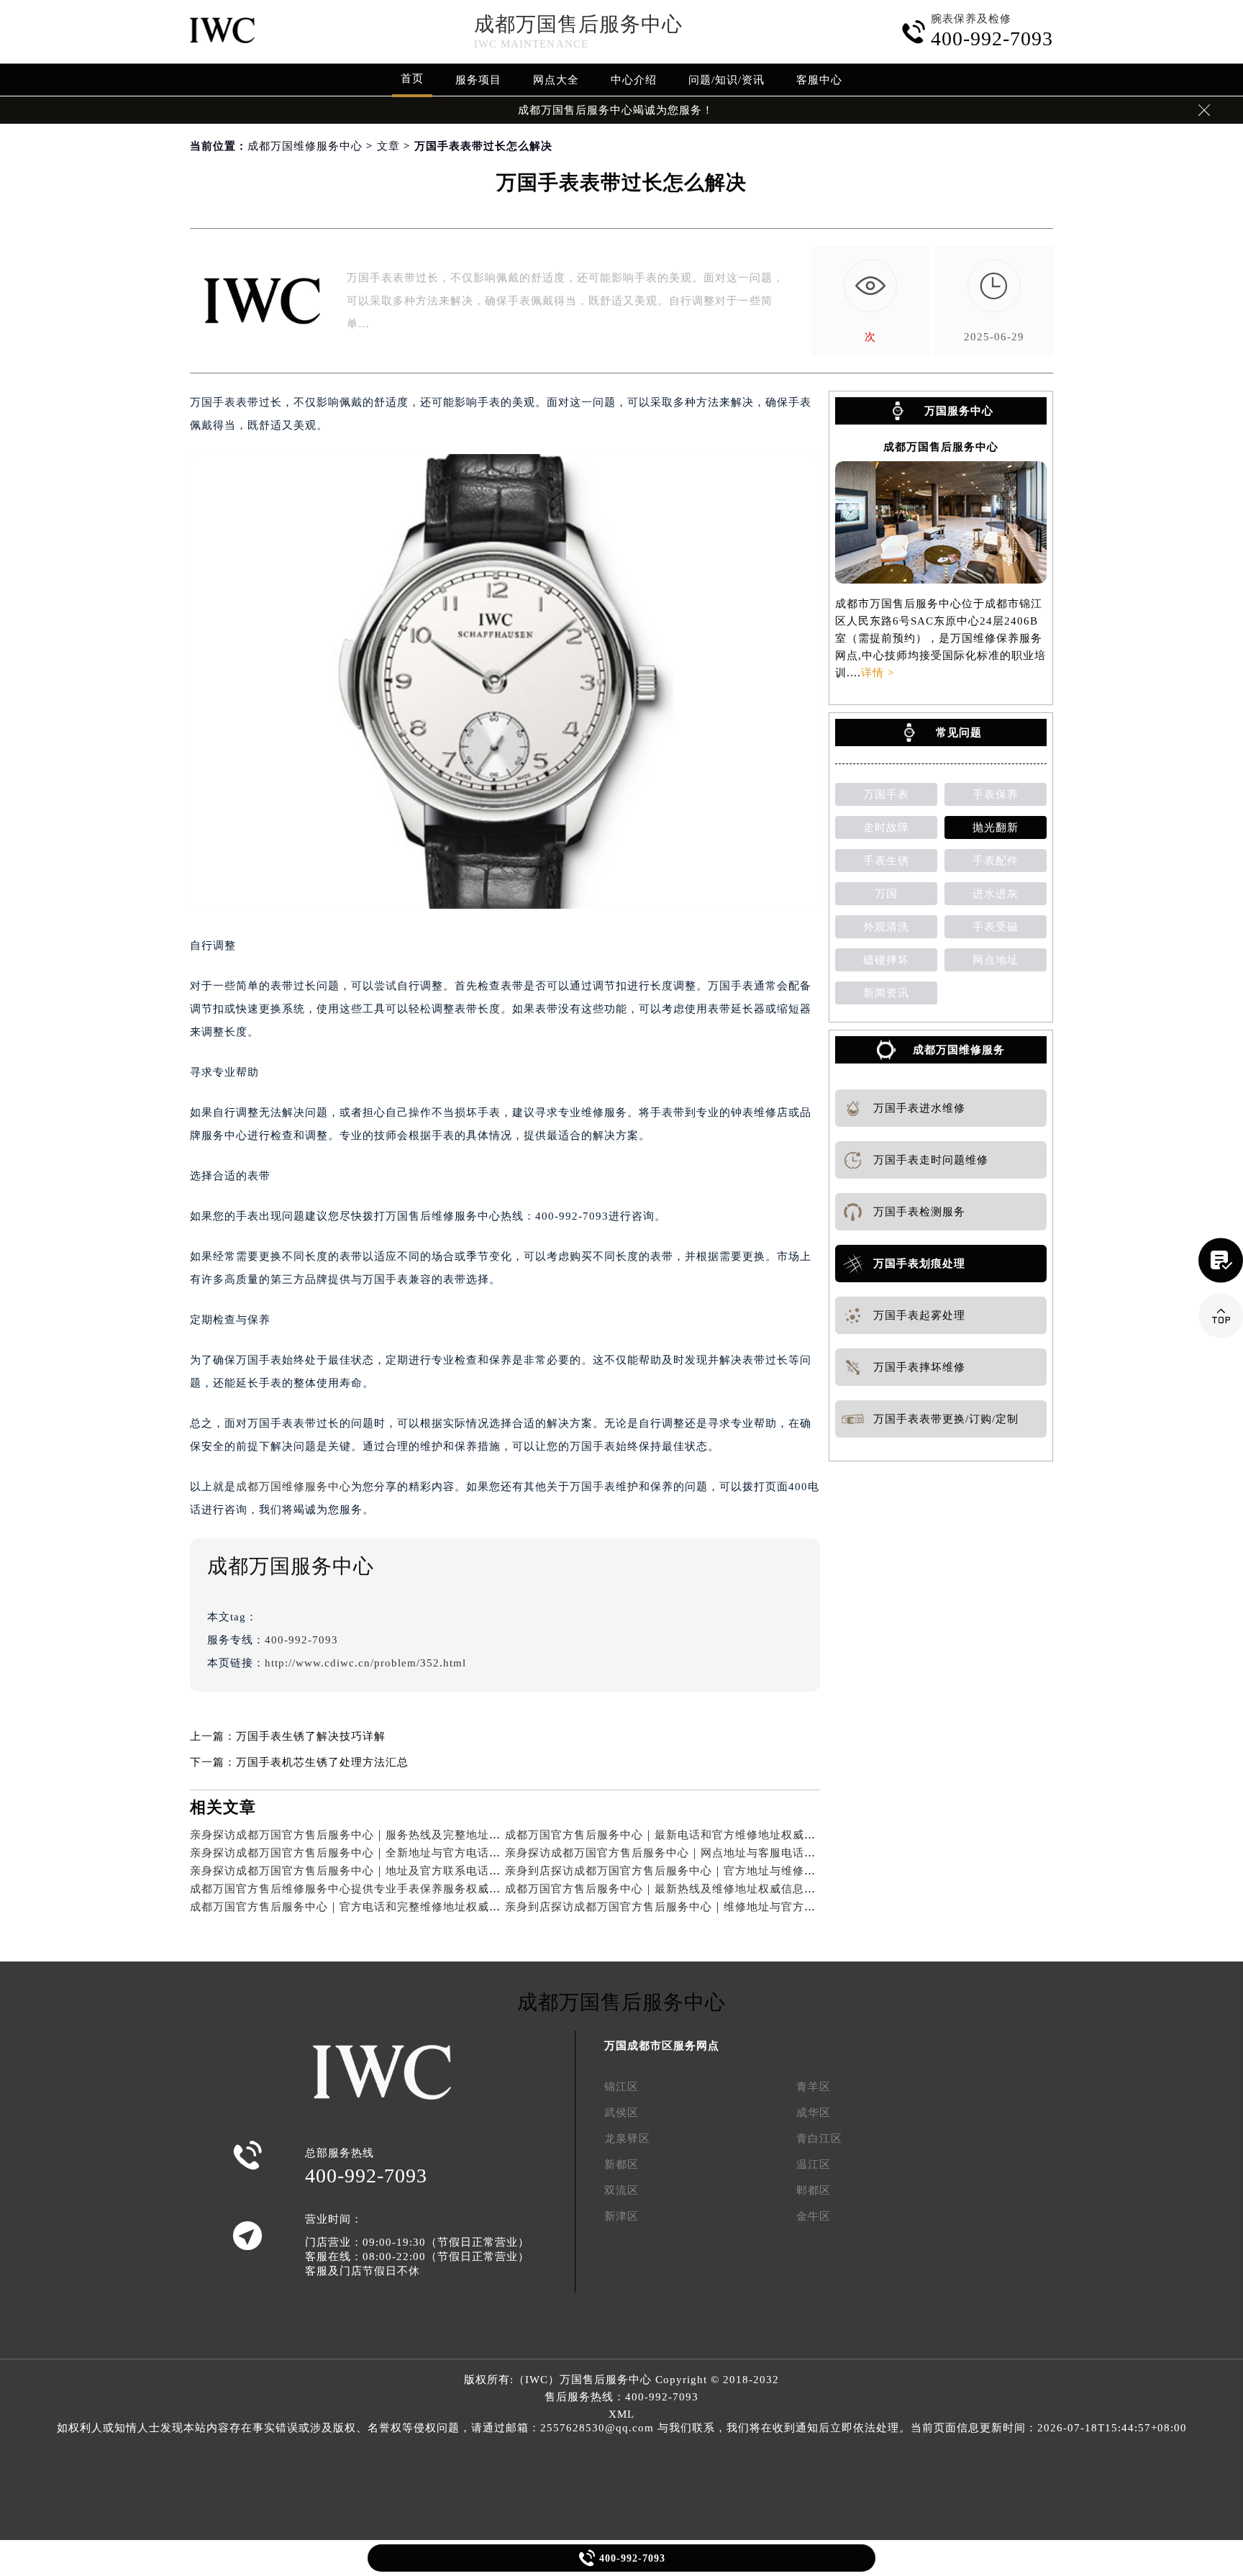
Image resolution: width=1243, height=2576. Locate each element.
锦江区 (621, 2087)
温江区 (814, 2164)
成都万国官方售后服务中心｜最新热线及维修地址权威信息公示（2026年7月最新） (717, 1889)
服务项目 (478, 80)
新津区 (621, 2216)
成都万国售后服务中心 (578, 24)
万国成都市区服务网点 (662, 2046)
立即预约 (622, 1311)
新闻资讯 (886, 993)
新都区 (621, 2164)
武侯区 (621, 2113)
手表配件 (996, 861)
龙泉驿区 (627, 2139)
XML (621, 2414)
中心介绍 (634, 80)
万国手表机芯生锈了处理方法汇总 (322, 1762)
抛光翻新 (996, 827)
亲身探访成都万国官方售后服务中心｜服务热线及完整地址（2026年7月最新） (390, 1835)
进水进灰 (996, 894)
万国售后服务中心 (606, 2380)
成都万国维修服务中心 (305, 146)
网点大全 (556, 80)
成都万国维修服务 (959, 1050)
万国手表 (886, 794)
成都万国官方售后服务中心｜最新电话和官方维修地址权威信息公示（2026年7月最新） (728, 1835)
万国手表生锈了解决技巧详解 (311, 1736)
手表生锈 (886, 861)
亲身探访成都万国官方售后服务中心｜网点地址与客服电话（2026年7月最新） (705, 1853)
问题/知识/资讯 (727, 80)
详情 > (878, 673)
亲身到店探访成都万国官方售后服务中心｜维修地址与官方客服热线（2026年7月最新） (728, 1907)
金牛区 (814, 2216)
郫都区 (814, 2190)
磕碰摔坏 (886, 960)
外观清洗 (886, 927)
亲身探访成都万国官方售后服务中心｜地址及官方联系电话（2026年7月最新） (390, 1871)
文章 (388, 146)
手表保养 (996, 794)
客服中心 (819, 80)
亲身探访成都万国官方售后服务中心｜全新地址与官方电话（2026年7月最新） (390, 1853)
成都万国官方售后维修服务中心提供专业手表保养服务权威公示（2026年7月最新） (402, 1889)
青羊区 (814, 2087)
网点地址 (996, 960)
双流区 (621, 2190)
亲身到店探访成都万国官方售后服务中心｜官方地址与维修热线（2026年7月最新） (717, 1871)
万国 (886, 894)
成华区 (814, 2113)
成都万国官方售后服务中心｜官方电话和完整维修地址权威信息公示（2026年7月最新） (413, 1907)
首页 (412, 78)
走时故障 (886, 827)
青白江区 (819, 2139)
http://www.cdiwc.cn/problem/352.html (365, 1663)
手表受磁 (996, 927)
